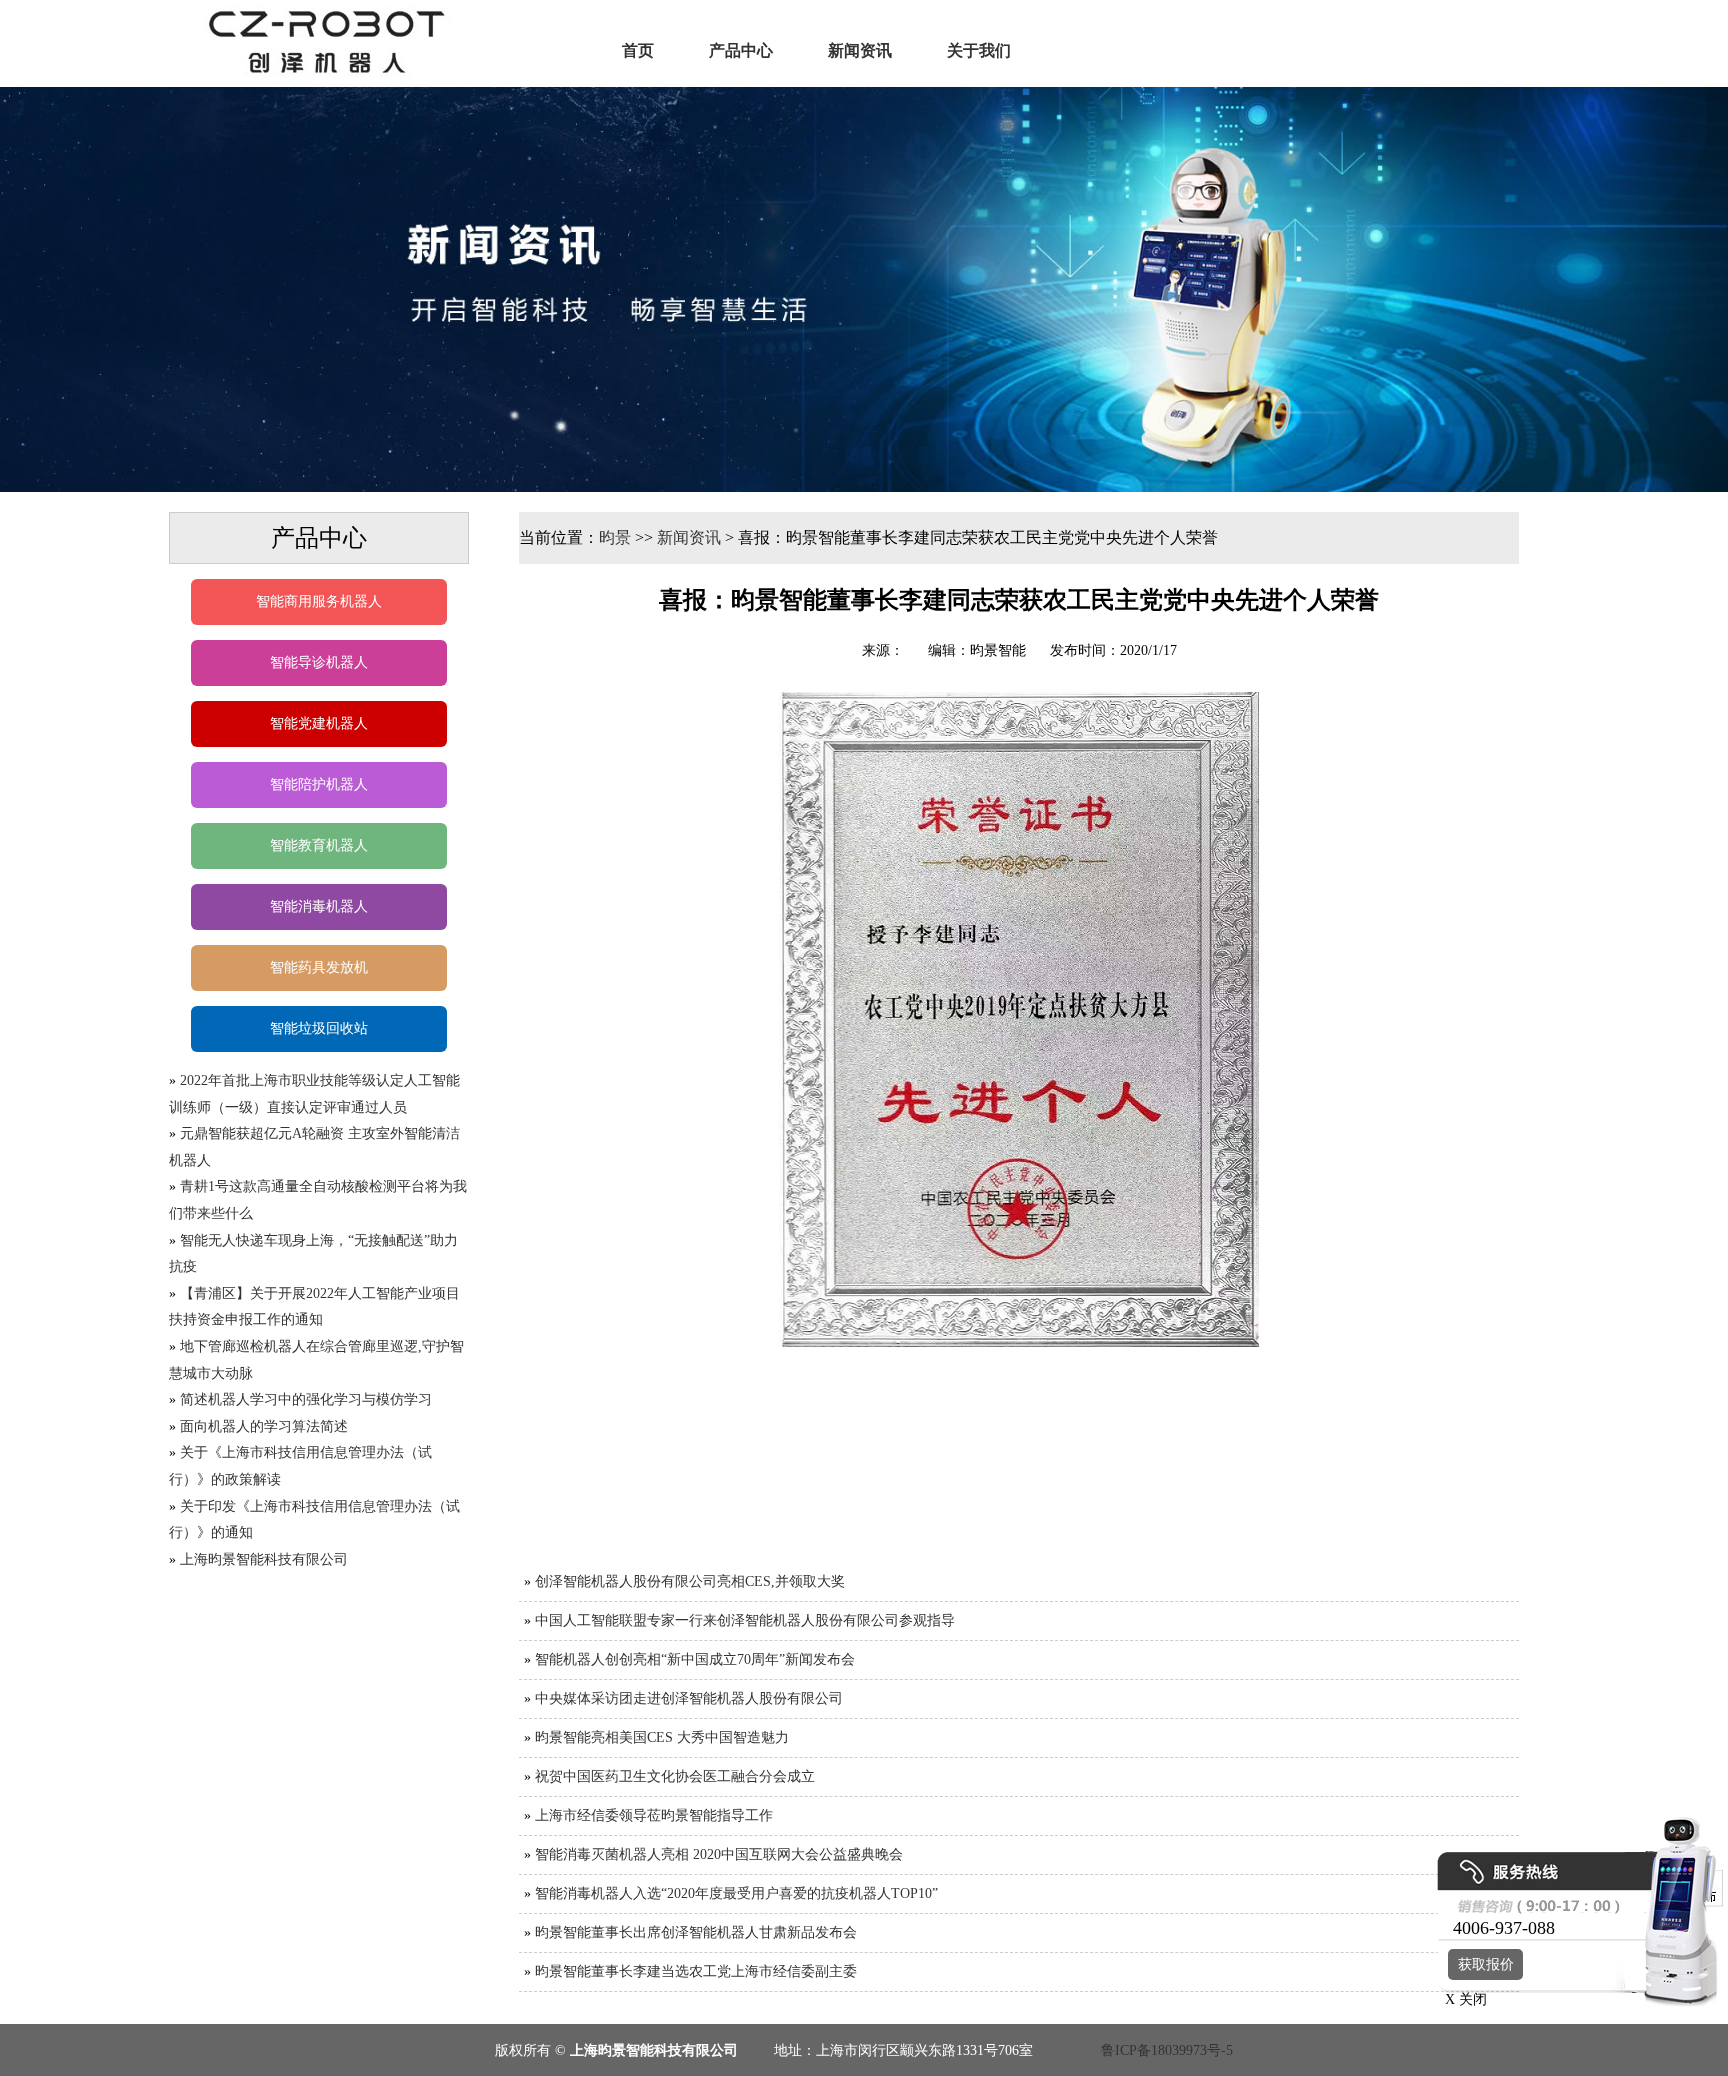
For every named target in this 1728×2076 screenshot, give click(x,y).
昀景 (615, 537)
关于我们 (979, 50)
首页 (638, 50)
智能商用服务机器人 (319, 601)
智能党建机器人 (319, 723)
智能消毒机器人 (319, 906)
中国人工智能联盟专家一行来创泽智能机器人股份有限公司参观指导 (745, 1620)
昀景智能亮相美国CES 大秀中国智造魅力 (662, 1737)
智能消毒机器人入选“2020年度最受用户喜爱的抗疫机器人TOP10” (736, 1893)
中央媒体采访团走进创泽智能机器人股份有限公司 (689, 1698)
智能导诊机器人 (319, 662)
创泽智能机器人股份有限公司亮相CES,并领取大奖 (690, 1581)
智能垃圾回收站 (319, 1028)
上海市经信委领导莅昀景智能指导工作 (654, 1815)
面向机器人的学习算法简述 (264, 1426)
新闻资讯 (860, 50)
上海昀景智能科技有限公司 (264, 1559)
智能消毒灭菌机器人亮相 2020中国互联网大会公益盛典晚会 (719, 1854)
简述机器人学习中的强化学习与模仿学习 (306, 1399)
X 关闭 (1460, 1999)
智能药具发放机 (319, 967)
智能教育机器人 (319, 845)
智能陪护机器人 (319, 784)
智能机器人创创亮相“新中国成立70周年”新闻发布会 (695, 1659)
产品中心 (741, 50)
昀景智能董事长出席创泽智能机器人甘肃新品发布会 (696, 1932)
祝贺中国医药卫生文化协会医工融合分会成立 (675, 1776)
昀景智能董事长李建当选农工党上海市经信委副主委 (696, 1971)
